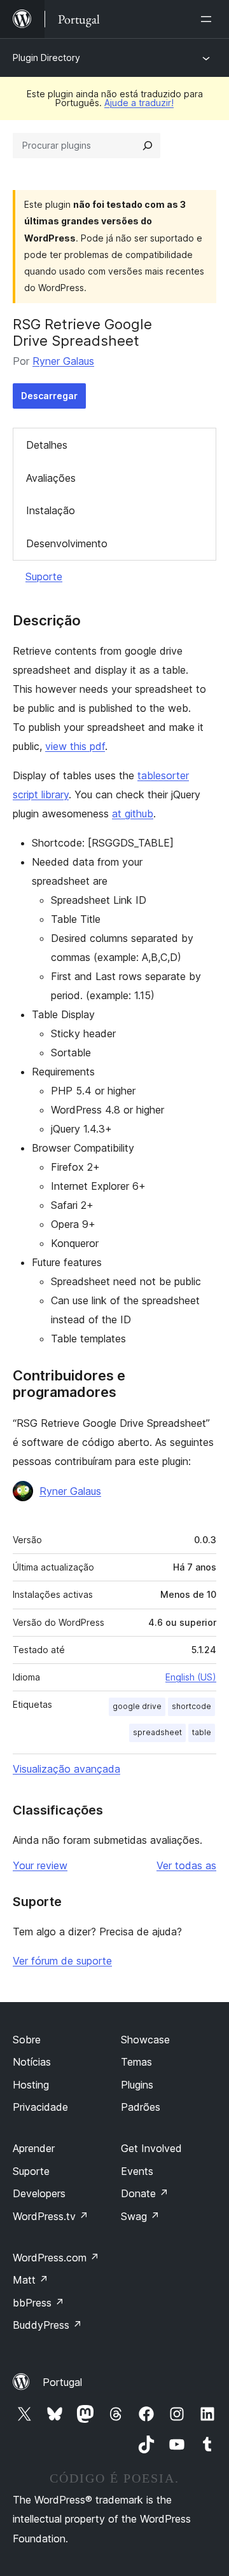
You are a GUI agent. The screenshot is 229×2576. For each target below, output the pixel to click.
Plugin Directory (46, 58)
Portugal (62, 2382)
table (202, 1732)
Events (137, 2171)
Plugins (137, 2085)
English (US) (191, 1677)
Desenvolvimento (67, 543)
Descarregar (49, 396)
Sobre (27, 2040)
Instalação (51, 510)
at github (133, 814)
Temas (136, 2062)
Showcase (145, 2040)
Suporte (44, 576)
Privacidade (40, 2107)
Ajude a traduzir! (139, 103)
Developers (39, 2193)
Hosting (31, 2085)
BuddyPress (47, 2325)
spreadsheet (157, 1732)
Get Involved (151, 2148)
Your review (40, 1865)
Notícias (32, 2062)
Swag (140, 2216)
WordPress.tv (51, 2216)
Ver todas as (186, 1865)
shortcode (191, 1706)
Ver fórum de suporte (62, 1961)
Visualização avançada (66, 1769)
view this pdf (75, 746)
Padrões (141, 2107)
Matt (31, 2280)
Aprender (34, 2148)
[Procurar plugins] (148, 146)
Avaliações (51, 478)
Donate (145, 2193)
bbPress (38, 2303)
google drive (137, 1706)
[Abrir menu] (209, 19)
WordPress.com (56, 2258)
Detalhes (47, 445)
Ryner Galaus (63, 361)
